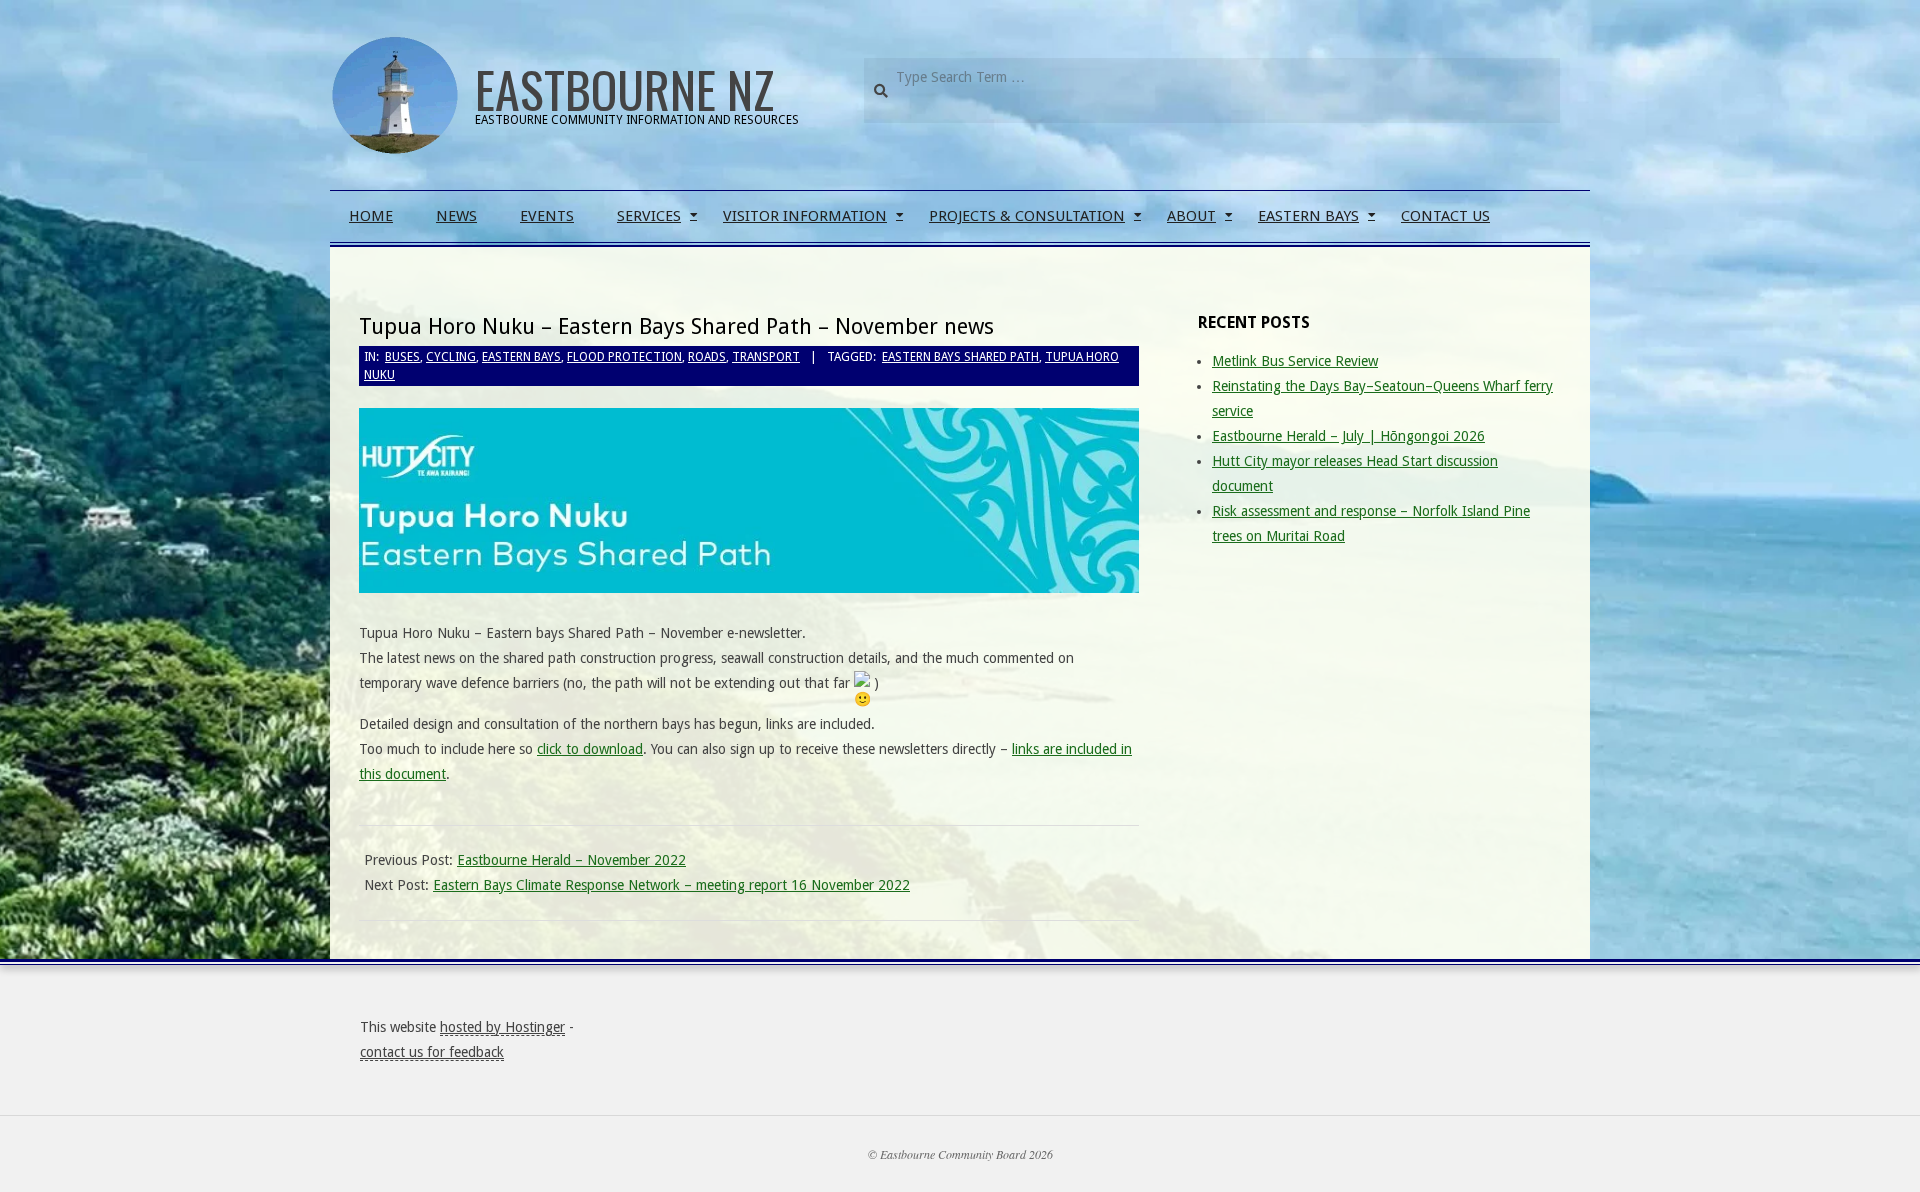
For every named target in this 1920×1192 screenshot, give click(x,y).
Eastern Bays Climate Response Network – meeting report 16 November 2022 (671, 885)
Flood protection (624, 357)
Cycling (451, 357)
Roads (707, 357)
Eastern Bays (521, 357)
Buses (402, 357)
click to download (590, 749)
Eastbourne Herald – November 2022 (571, 860)
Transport (766, 357)
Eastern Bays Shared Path (960, 357)
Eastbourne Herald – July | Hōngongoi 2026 (1348, 436)
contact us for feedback (432, 1052)
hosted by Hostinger (502, 1027)
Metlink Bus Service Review (1295, 361)
